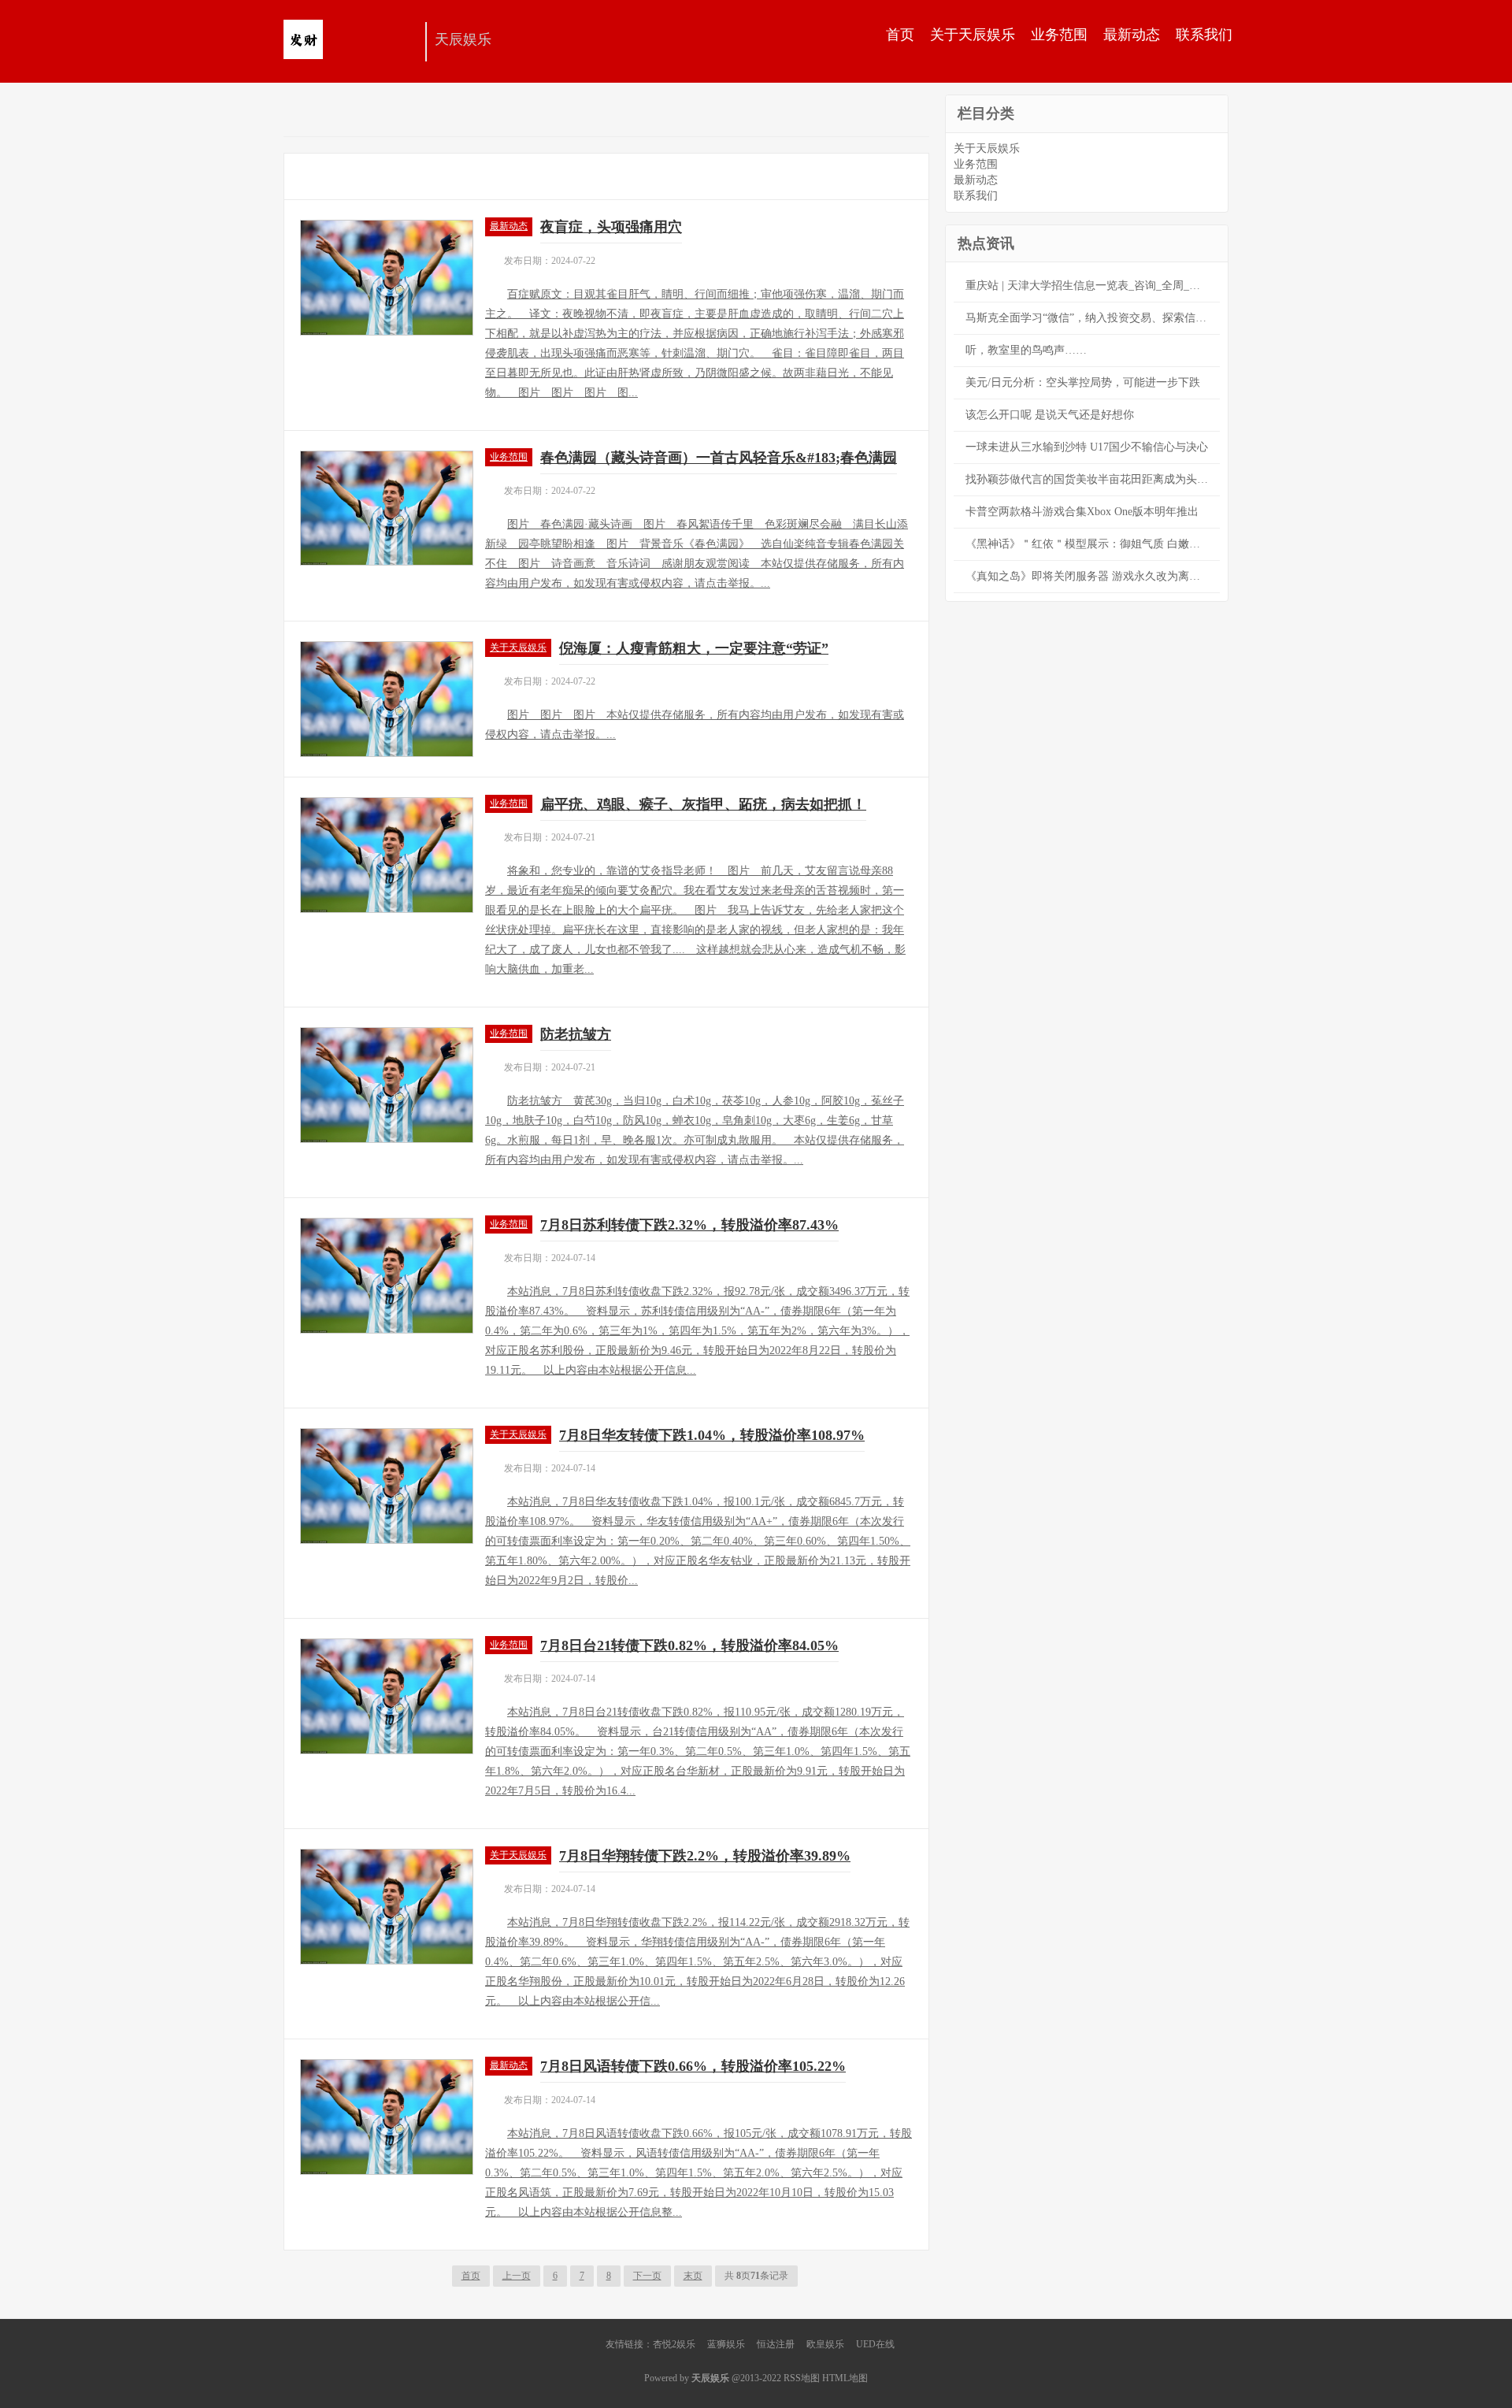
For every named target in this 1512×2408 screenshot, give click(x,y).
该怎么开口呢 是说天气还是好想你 (1050, 415)
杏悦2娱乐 (674, 2344)
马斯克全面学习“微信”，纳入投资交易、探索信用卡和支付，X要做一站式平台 (1093, 318)
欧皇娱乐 (825, 2344)
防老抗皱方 (576, 1034)
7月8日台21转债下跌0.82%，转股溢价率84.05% (689, 1646)
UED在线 (875, 2344)
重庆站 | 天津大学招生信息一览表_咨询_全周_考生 (1088, 286)
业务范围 (1059, 35)
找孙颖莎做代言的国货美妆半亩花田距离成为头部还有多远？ (1093, 479)
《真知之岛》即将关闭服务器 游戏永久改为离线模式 (1093, 576)
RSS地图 (802, 2378)
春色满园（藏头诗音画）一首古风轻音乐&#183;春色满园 (719, 458)
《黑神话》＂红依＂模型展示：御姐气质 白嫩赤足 (1088, 544)
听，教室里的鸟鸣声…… (1026, 350)
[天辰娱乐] (350, 43)
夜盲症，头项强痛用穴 (611, 227)
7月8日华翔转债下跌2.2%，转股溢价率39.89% (705, 1856)
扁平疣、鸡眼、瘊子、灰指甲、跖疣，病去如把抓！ (703, 804)
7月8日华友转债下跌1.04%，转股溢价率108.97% (712, 1435)
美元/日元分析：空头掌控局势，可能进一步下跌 (1083, 382)
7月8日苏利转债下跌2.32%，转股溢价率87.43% (689, 1225)
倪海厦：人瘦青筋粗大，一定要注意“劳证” (694, 648)
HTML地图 (845, 2378)
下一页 (647, 2276)
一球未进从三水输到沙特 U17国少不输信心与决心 (1087, 447)
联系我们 (1204, 35)
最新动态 (1132, 35)
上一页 (517, 2276)
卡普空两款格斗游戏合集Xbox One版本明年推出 (1082, 512)
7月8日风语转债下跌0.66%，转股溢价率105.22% (693, 2066)
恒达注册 (776, 2344)
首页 (900, 35)
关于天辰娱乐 (973, 35)
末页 (693, 2276)
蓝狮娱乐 (726, 2344)
